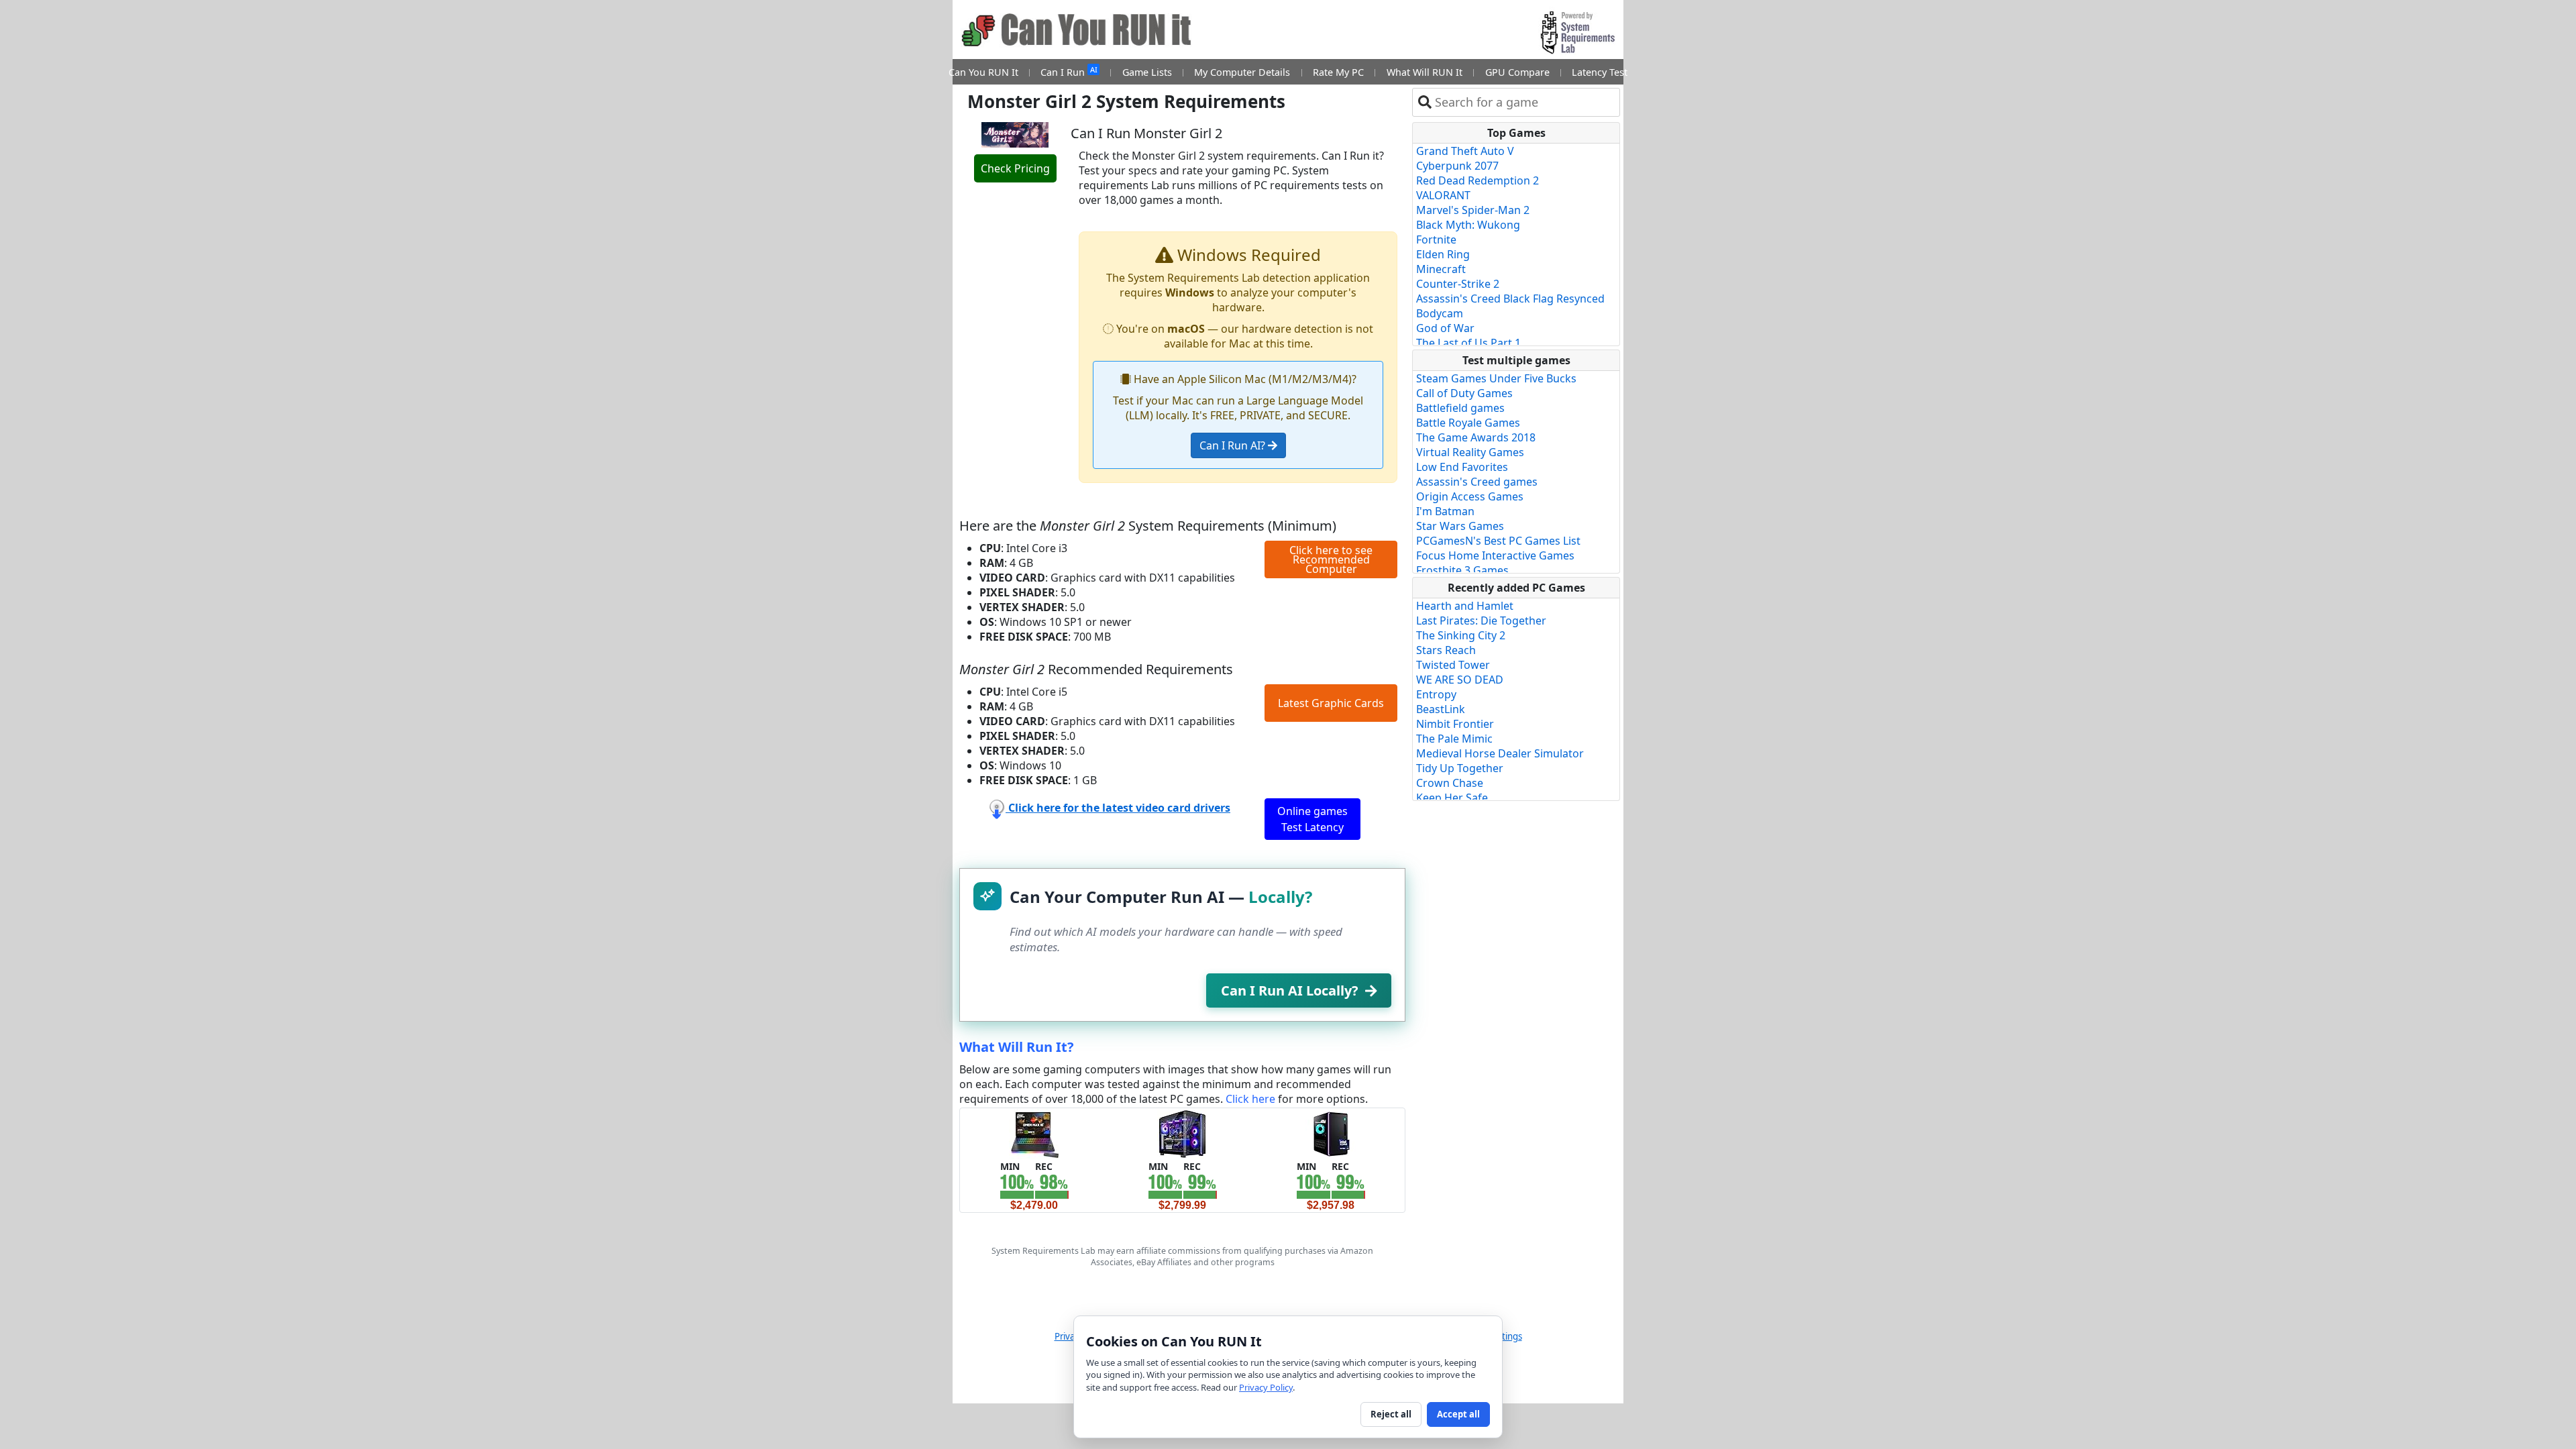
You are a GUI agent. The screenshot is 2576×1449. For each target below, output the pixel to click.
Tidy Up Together (1460, 768)
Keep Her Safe (1452, 798)
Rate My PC (1338, 72)
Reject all (1391, 1414)
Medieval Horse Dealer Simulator (1500, 753)
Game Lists (1147, 72)
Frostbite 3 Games (1462, 570)
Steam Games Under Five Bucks (1496, 378)
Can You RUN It (983, 72)
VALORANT (1443, 195)
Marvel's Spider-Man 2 (1473, 210)
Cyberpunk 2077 (1457, 166)
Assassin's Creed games (1477, 482)
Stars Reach (1446, 650)
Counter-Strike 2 (1458, 284)
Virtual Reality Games (1470, 452)
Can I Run (1069, 71)
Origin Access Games (1470, 496)
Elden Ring (1443, 254)
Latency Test (1600, 72)
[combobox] (1524, 102)
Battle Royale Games (1468, 423)
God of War (1445, 328)
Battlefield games (1460, 408)
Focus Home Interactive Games (1495, 555)
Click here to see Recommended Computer (1331, 559)
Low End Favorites (1462, 467)
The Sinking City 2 (1461, 635)
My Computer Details (1242, 72)
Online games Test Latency (1312, 819)
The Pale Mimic (1454, 739)
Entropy (1436, 694)
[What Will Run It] (1034, 1133)
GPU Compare (1517, 72)
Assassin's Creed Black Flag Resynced (1510, 299)
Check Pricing (1015, 168)
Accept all (1458, 1414)
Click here (1250, 1099)
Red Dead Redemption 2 (1478, 180)
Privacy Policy (1266, 1387)
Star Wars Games (1460, 526)
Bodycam (1440, 313)
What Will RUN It (1425, 72)
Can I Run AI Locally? (1290, 990)
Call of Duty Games (1464, 393)
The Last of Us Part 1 (1468, 343)
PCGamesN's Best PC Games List (1498, 541)
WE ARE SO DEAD (1460, 680)
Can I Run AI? (1234, 445)
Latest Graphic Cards (1331, 703)
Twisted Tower (1453, 665)
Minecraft (1441, 269)
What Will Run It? (1017, 1047)
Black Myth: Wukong (1468, 225)
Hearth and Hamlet (1465, 606)
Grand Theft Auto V (1465, 151)
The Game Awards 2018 (1476, 437)
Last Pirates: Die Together (1481, 621)
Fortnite (1436, 239)
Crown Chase (1450, 783)
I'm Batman (1445, 511)
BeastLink (1441, 709)
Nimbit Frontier (1455, 724)
